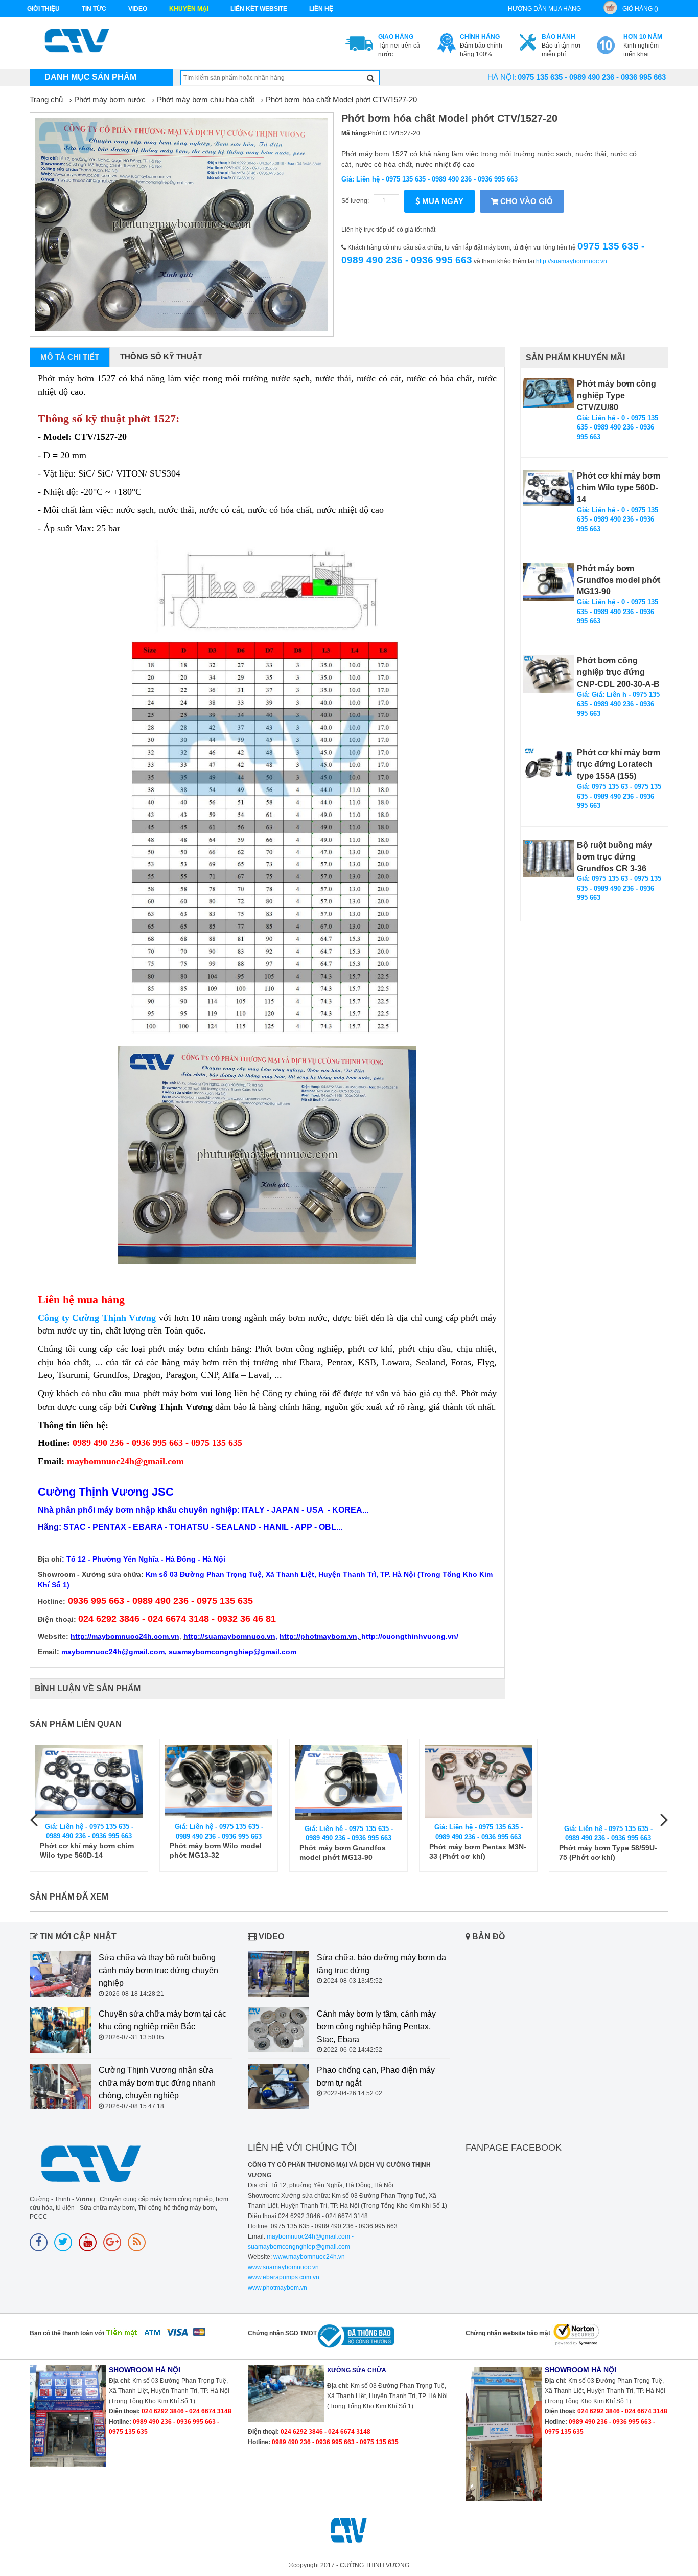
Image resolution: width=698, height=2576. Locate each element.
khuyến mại (189, 9)
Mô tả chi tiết (70, 357)
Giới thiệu (43, 9)
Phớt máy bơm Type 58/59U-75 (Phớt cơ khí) (608, 1852)
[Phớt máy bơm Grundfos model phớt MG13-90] (549, 582)
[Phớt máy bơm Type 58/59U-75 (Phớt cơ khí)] (608, 1782)
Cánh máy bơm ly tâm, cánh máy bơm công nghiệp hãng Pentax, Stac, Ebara (376, 2027)
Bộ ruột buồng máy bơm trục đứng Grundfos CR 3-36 (614, 857)
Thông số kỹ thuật (161, 357)
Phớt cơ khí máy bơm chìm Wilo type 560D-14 (619, 488)
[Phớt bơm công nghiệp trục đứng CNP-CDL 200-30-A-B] (549, 674)
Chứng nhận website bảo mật (508, 2333)
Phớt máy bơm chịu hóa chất (206, 99)
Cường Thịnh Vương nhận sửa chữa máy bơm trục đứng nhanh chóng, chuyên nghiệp (157, 2083)
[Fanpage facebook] (39, 2242)
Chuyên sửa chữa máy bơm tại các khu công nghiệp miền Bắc (162, 2020)
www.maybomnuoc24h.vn (308, 2257)
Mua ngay (442, 201)
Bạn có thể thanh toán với (67, 2333)
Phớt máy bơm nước (110, 99)
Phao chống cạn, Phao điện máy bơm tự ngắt (376, 2076)
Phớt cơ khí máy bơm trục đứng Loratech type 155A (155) (619, 764)
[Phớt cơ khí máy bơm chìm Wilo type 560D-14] (549, 488)
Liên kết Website (259, 9)
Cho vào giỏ (526, 201)
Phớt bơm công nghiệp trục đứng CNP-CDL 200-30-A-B (618, 672)
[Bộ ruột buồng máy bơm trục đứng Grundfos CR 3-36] (549, 858)
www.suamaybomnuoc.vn (283, 2267)
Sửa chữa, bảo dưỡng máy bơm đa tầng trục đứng (381, 1964)
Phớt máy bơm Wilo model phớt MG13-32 (216, 1850)
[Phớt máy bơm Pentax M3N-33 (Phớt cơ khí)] (478, 1782)
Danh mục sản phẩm (90, 77)
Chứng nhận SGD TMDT (282, 2333)
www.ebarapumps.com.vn (284, 2277)
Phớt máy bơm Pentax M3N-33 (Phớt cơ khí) (478, 1851)
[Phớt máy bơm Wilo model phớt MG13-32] (219, 1781)
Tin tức (94, 9)
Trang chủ (46, 99)
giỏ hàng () (640, 9)
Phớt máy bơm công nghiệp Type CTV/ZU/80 (616, 396)
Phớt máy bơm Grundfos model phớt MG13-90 (619, 580)
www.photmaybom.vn (277, 2288)
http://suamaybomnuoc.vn (572, 261)
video (138, 9)
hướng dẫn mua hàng (544, 9)
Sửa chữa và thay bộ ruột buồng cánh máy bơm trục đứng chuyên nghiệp (158, 1970)
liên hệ (321, 9)
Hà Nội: (502, 77)
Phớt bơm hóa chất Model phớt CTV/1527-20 (341, 99)
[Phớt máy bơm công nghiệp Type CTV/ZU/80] (549, 393)
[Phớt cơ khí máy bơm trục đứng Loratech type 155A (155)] (549, 766)
